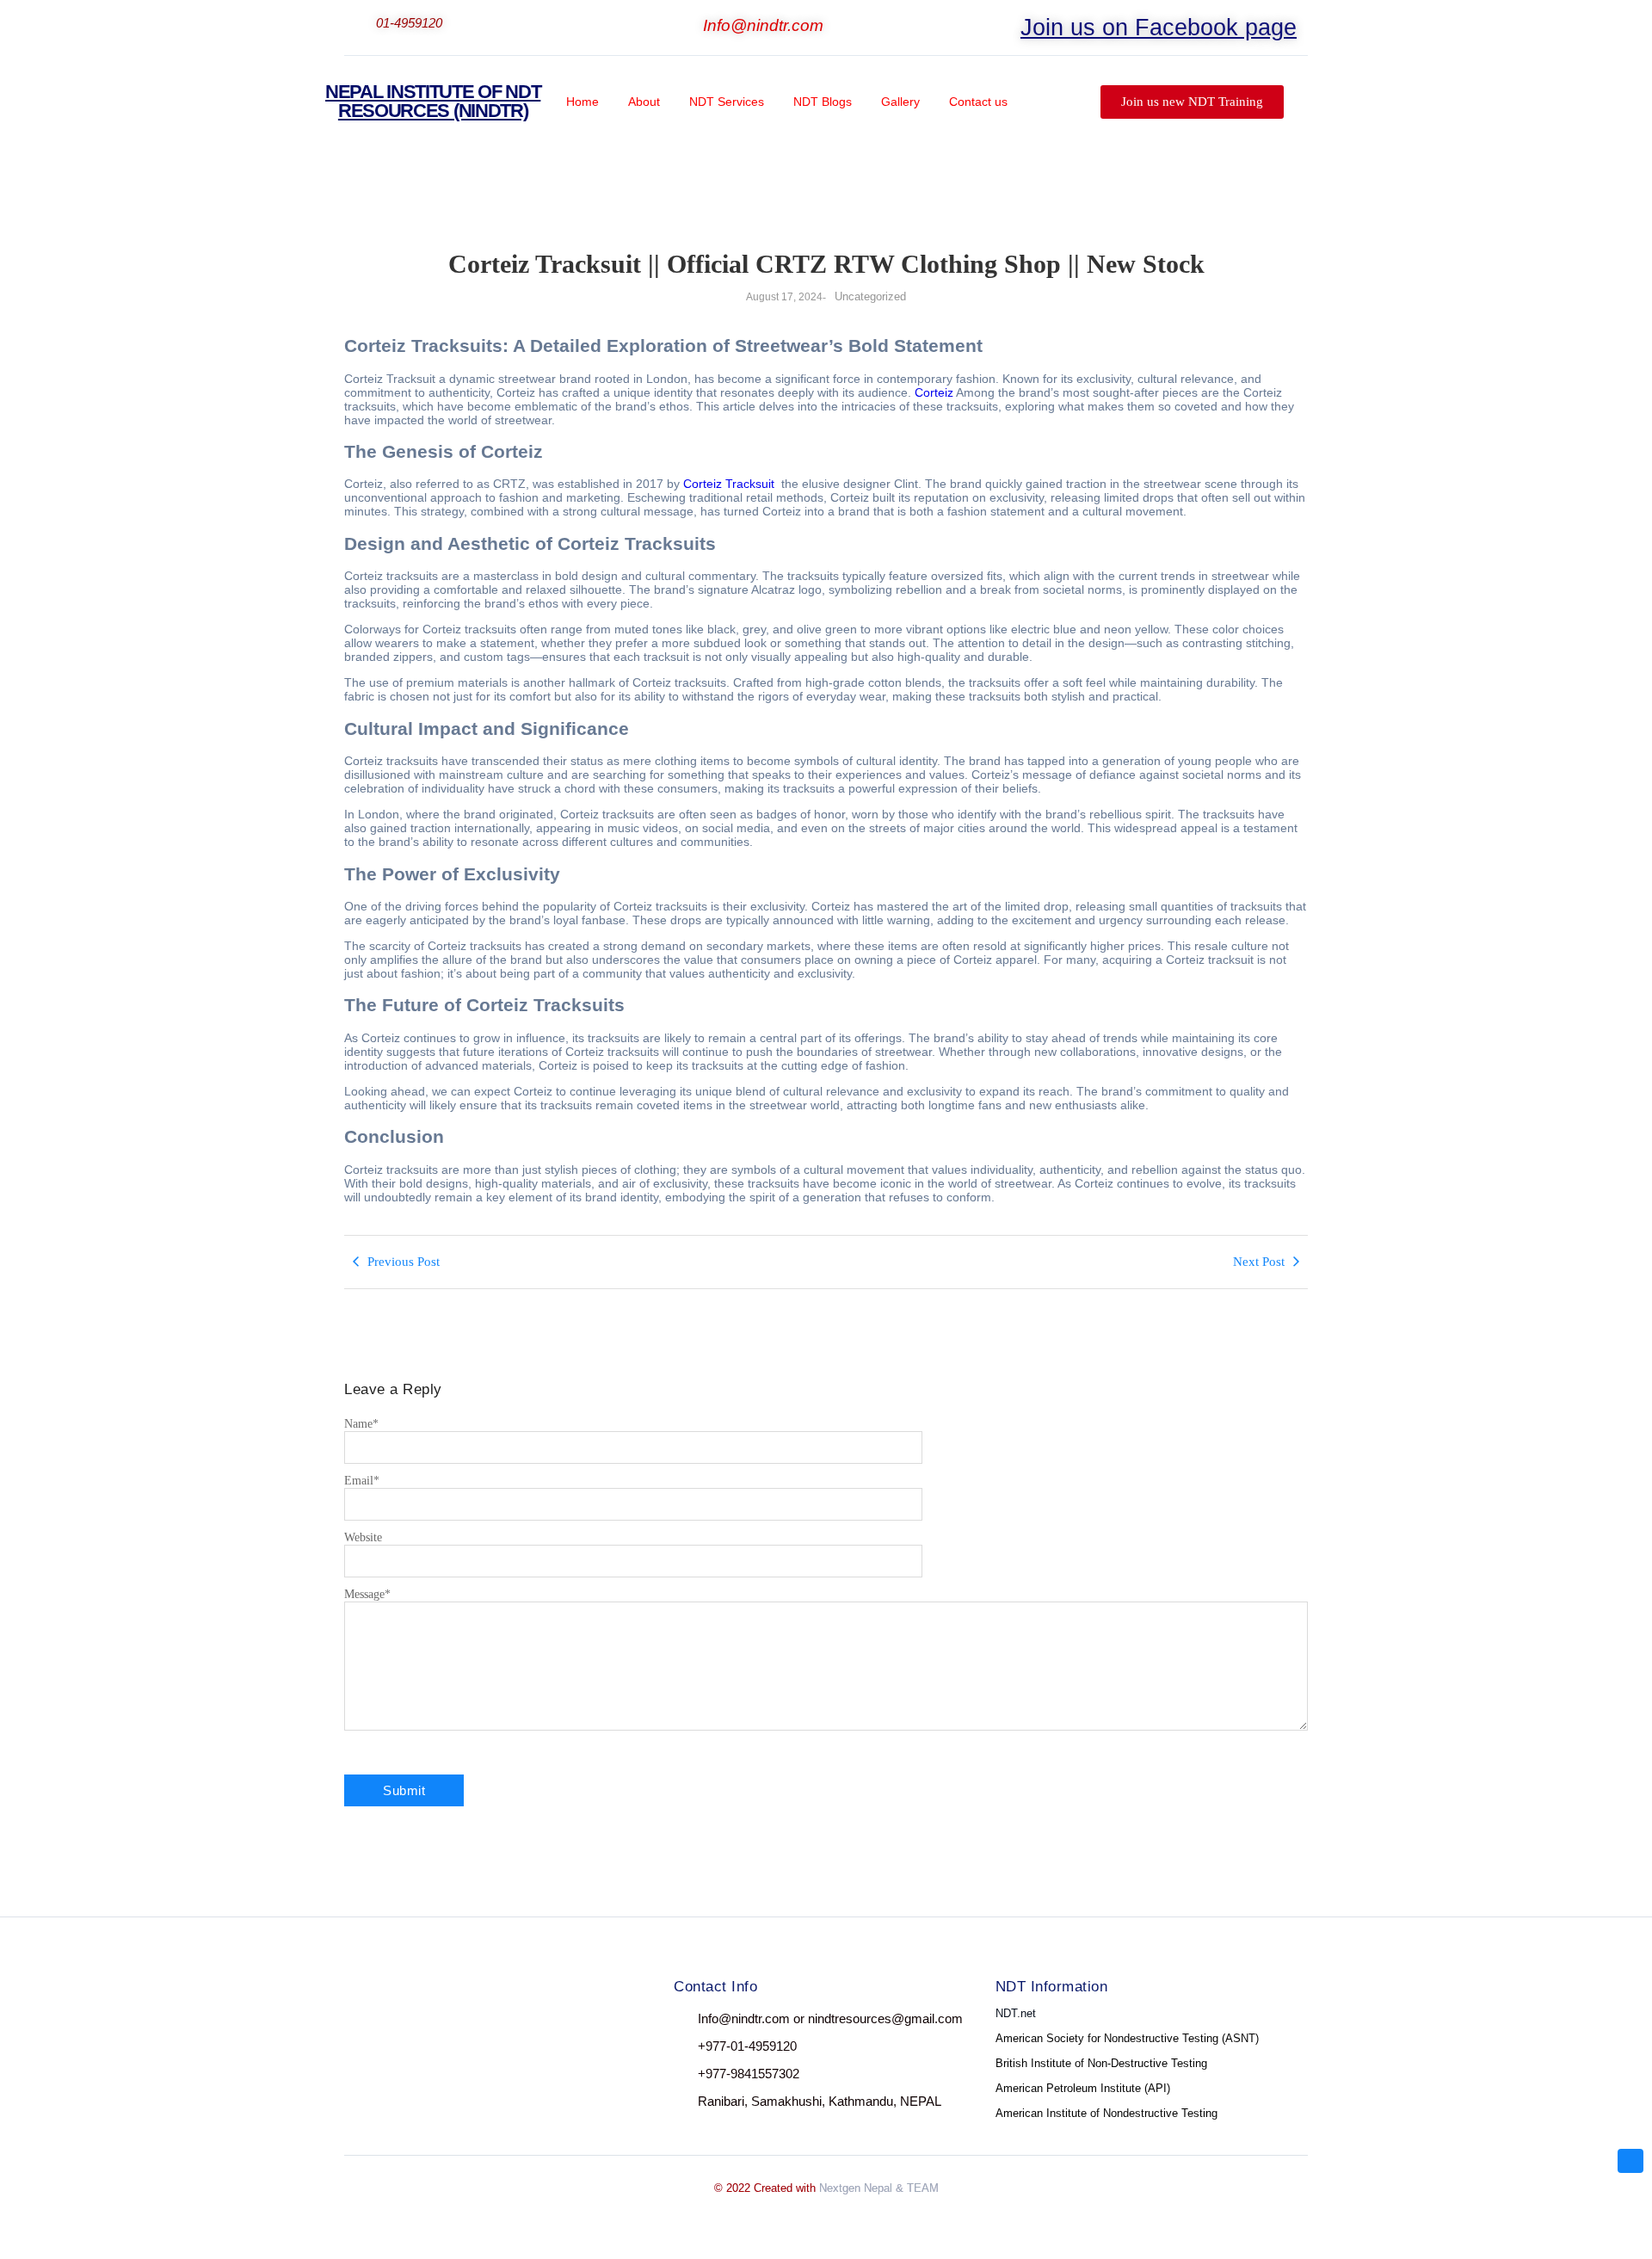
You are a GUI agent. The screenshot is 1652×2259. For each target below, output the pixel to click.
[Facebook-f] (360, 2019)
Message (367, 1594)
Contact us (978, 102)
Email (362, 1481)
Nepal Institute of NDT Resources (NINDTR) (433, 101)
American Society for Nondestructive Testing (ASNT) (1127, 2038)
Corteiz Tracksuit (729, 484)
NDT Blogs (823, 102)
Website (363, 1537)
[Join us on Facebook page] (1009, 22)
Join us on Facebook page (1159, 28)
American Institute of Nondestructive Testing (1106, 2113)
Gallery (900, 102)
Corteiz (934, 392)
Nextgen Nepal (856, 2188)
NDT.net (1016, 2013)
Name (361, 1424)
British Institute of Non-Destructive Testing (1101, 2063)
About (644, 102)
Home (583, 102)
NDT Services (727, 102)
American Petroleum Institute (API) (1083, 2088)
